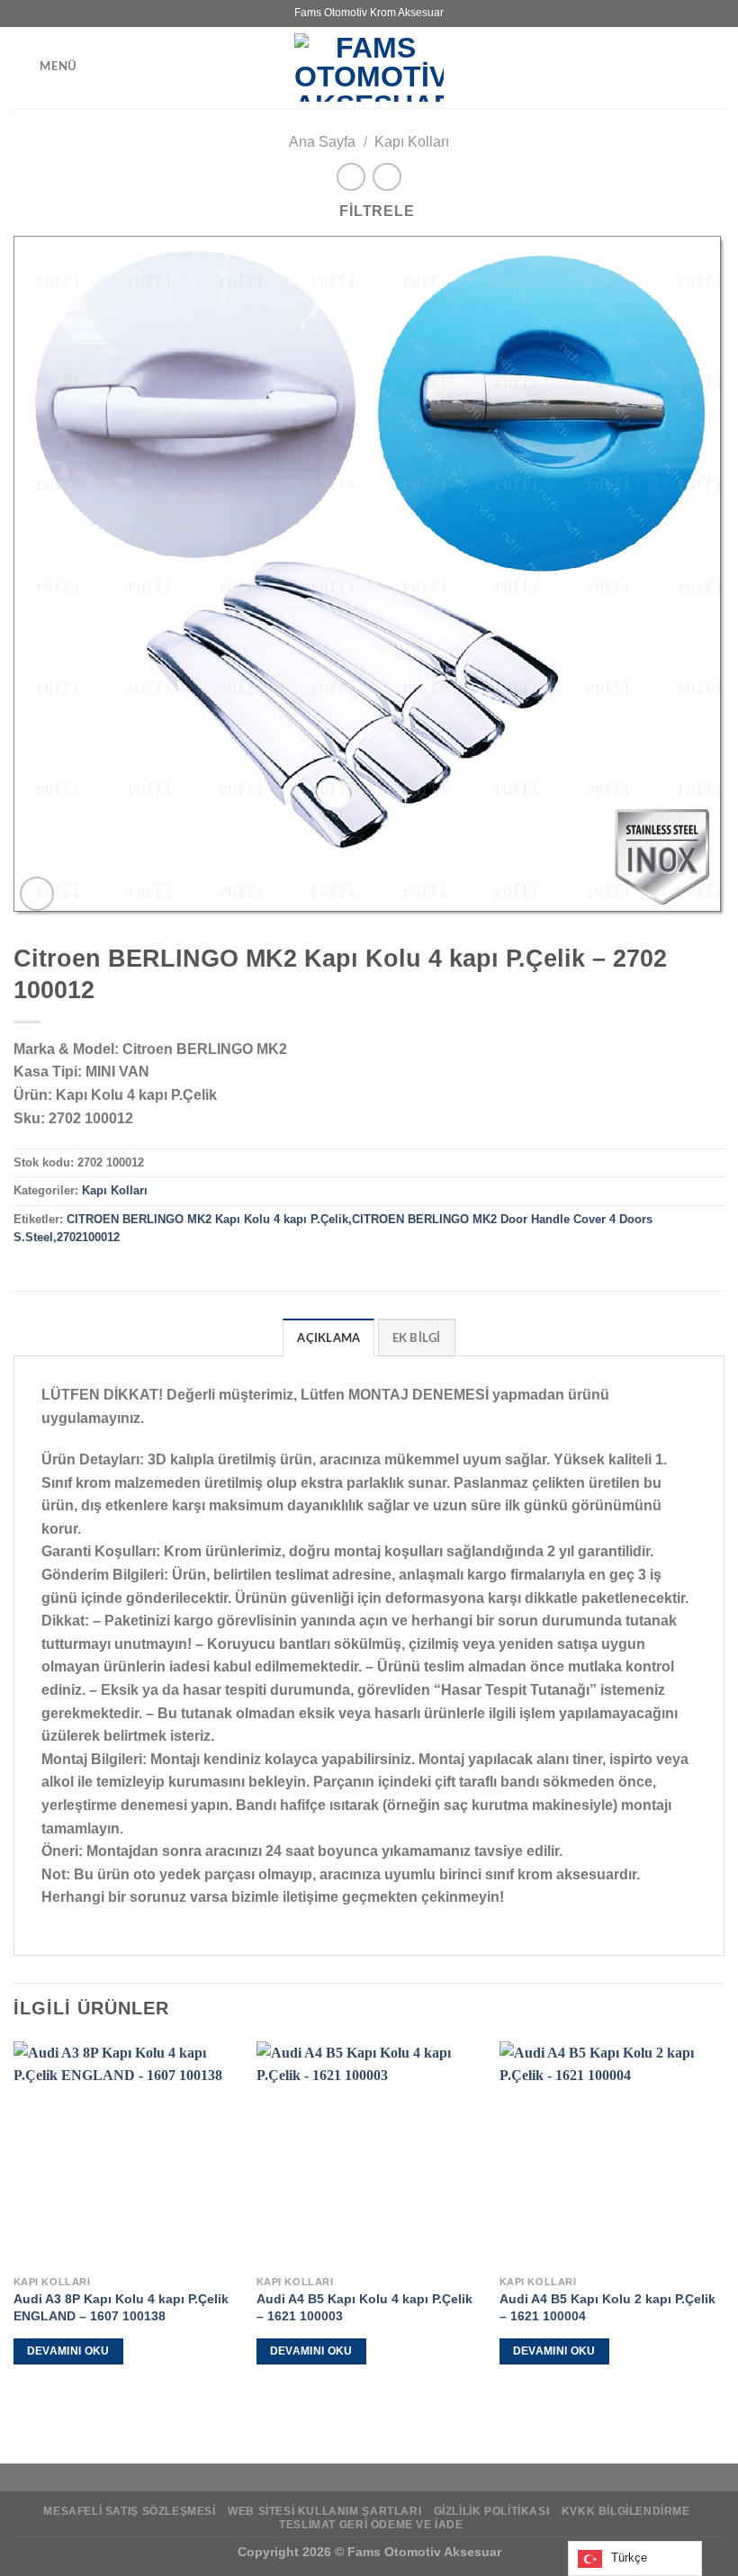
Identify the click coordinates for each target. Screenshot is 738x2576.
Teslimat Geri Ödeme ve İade (371, 2525)
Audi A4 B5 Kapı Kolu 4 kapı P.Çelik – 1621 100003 (364, 2307)
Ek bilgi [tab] (417, 1338)
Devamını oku (68, 2351)
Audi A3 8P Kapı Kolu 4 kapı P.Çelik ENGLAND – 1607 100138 (121, 2307)
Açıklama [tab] (328, 1338)
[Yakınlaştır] (37, 894)
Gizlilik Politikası (492, 2511)
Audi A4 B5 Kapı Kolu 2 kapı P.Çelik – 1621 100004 (607, 2307)
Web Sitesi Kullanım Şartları (324, 2511)
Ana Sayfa (322, 142)
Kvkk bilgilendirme (626, 2511)
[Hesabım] (715, 68)
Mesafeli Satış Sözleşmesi (129, 2511)
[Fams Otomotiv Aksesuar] (369, 68)
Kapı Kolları (412, 142)
